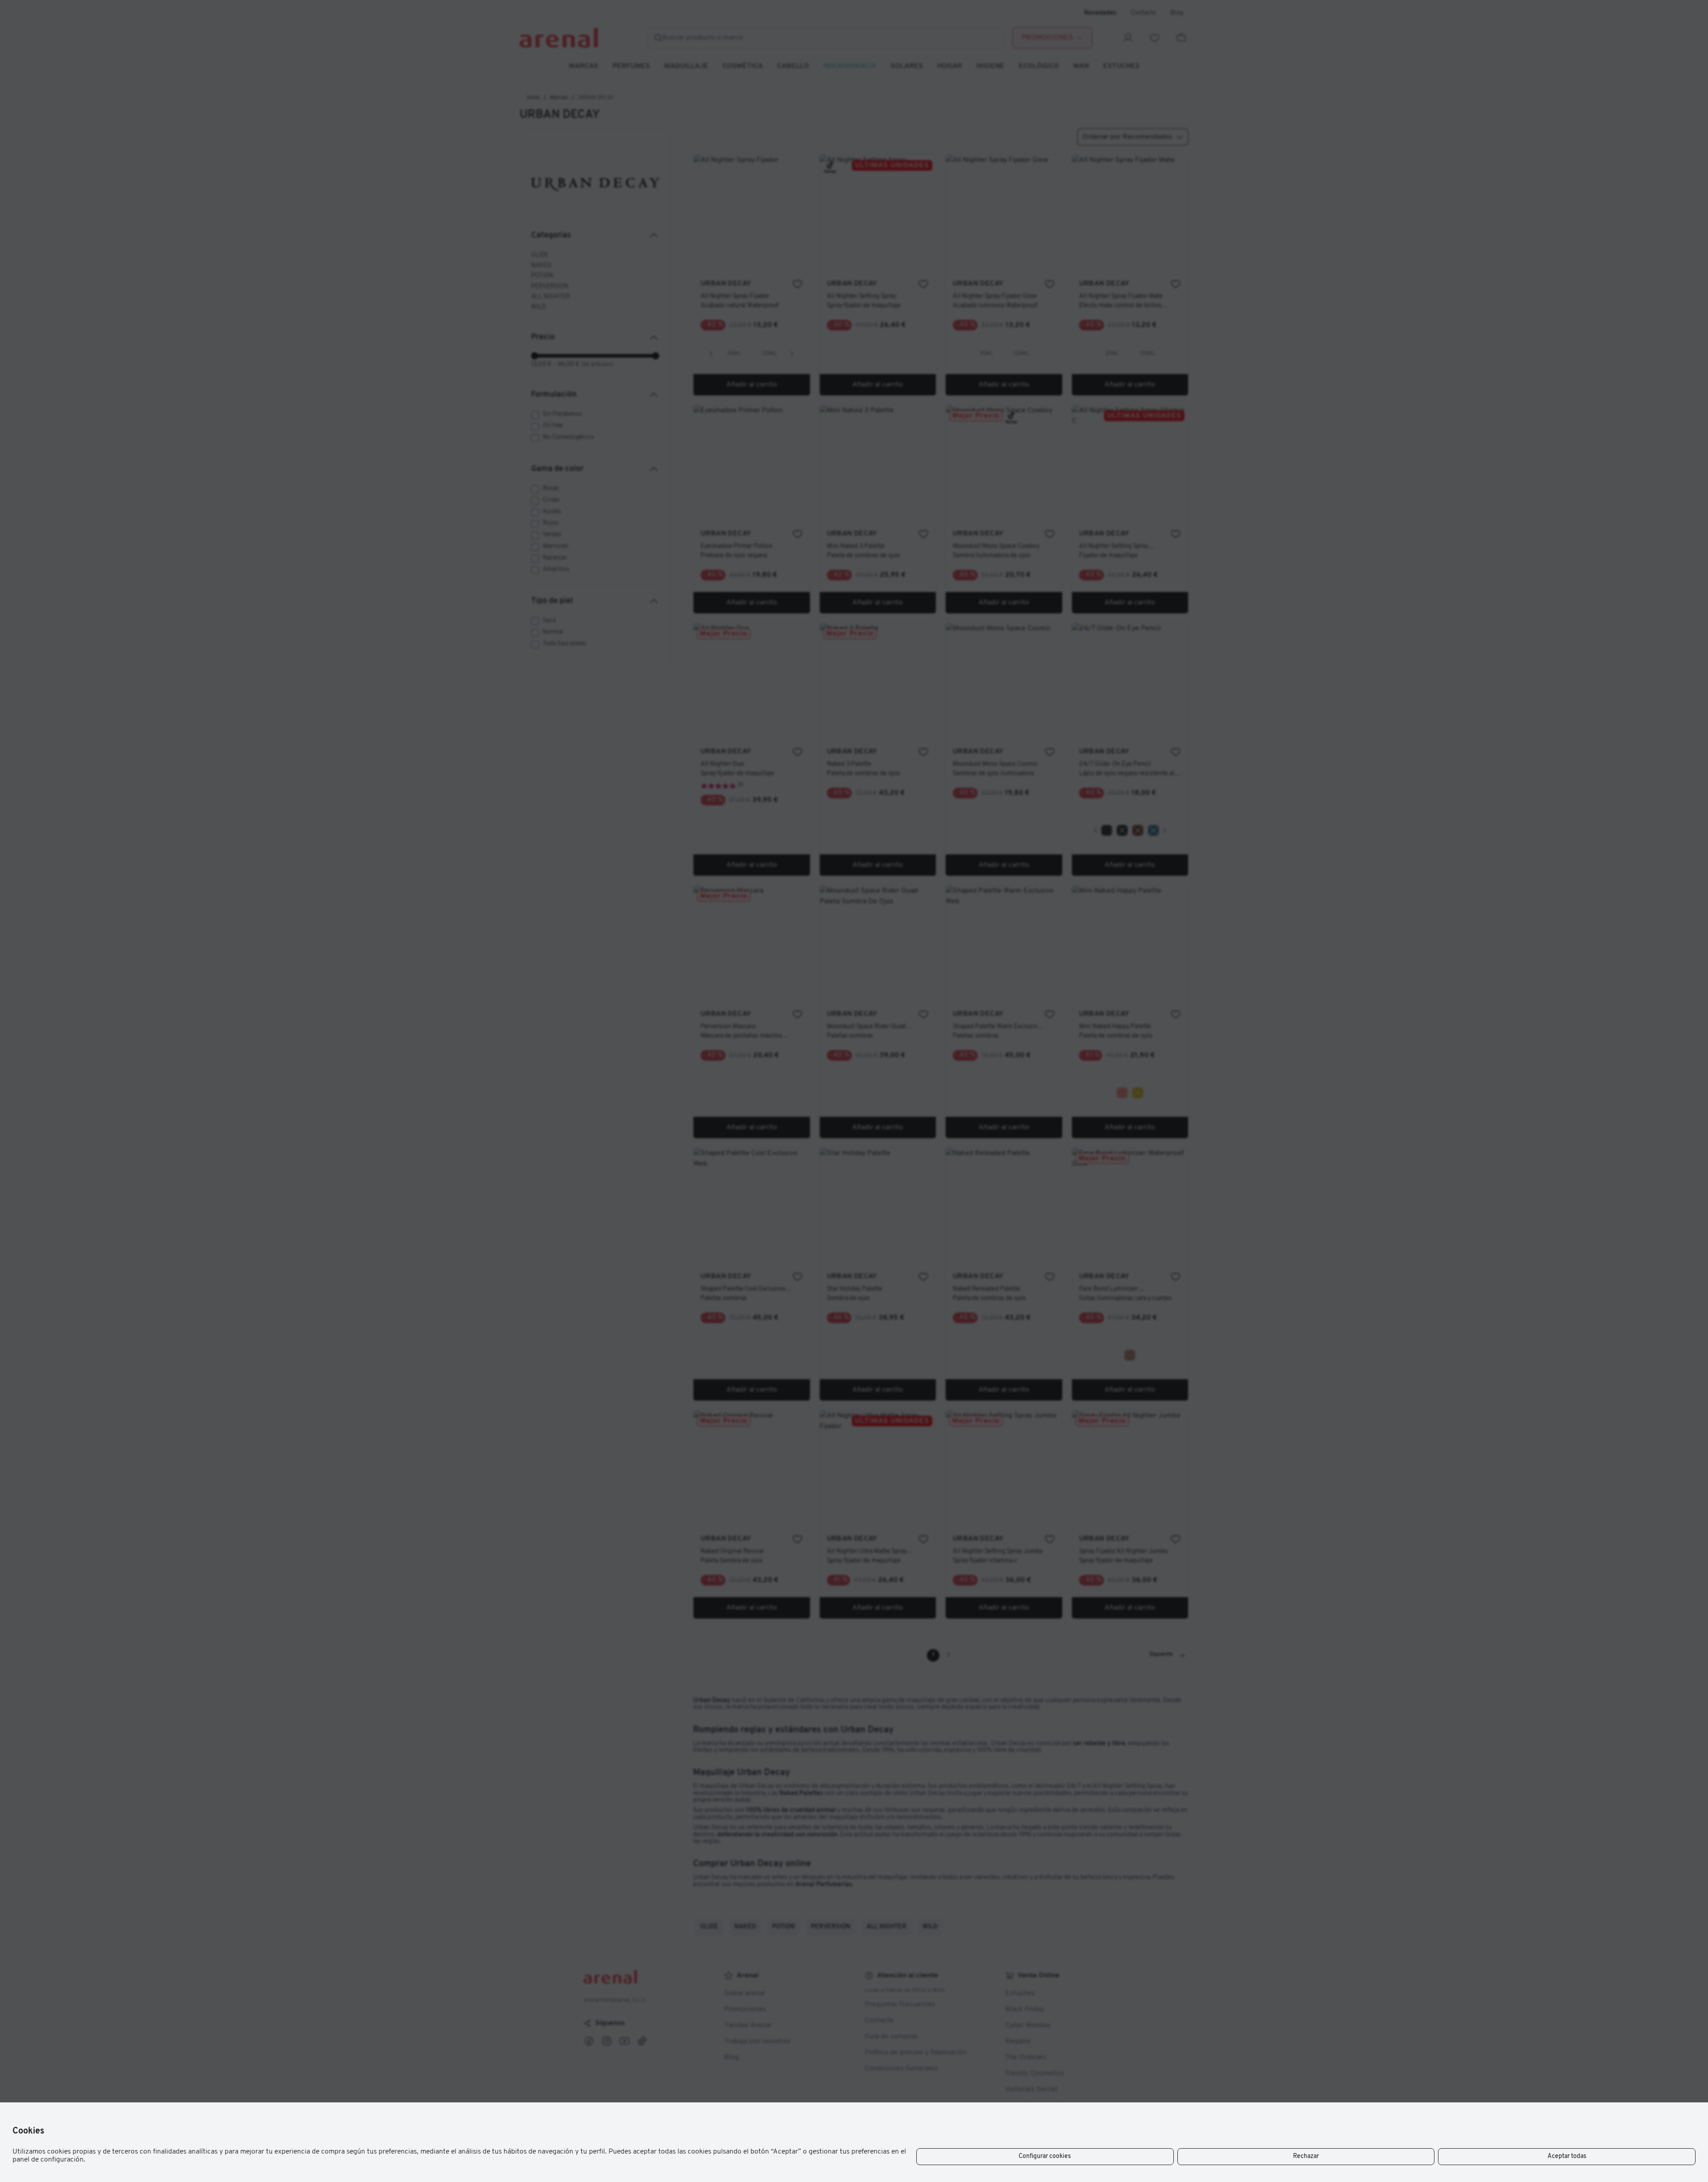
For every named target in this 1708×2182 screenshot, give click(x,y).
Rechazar (1306, 2156)
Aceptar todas (1567, 2156)
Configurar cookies (1045, 2156)
